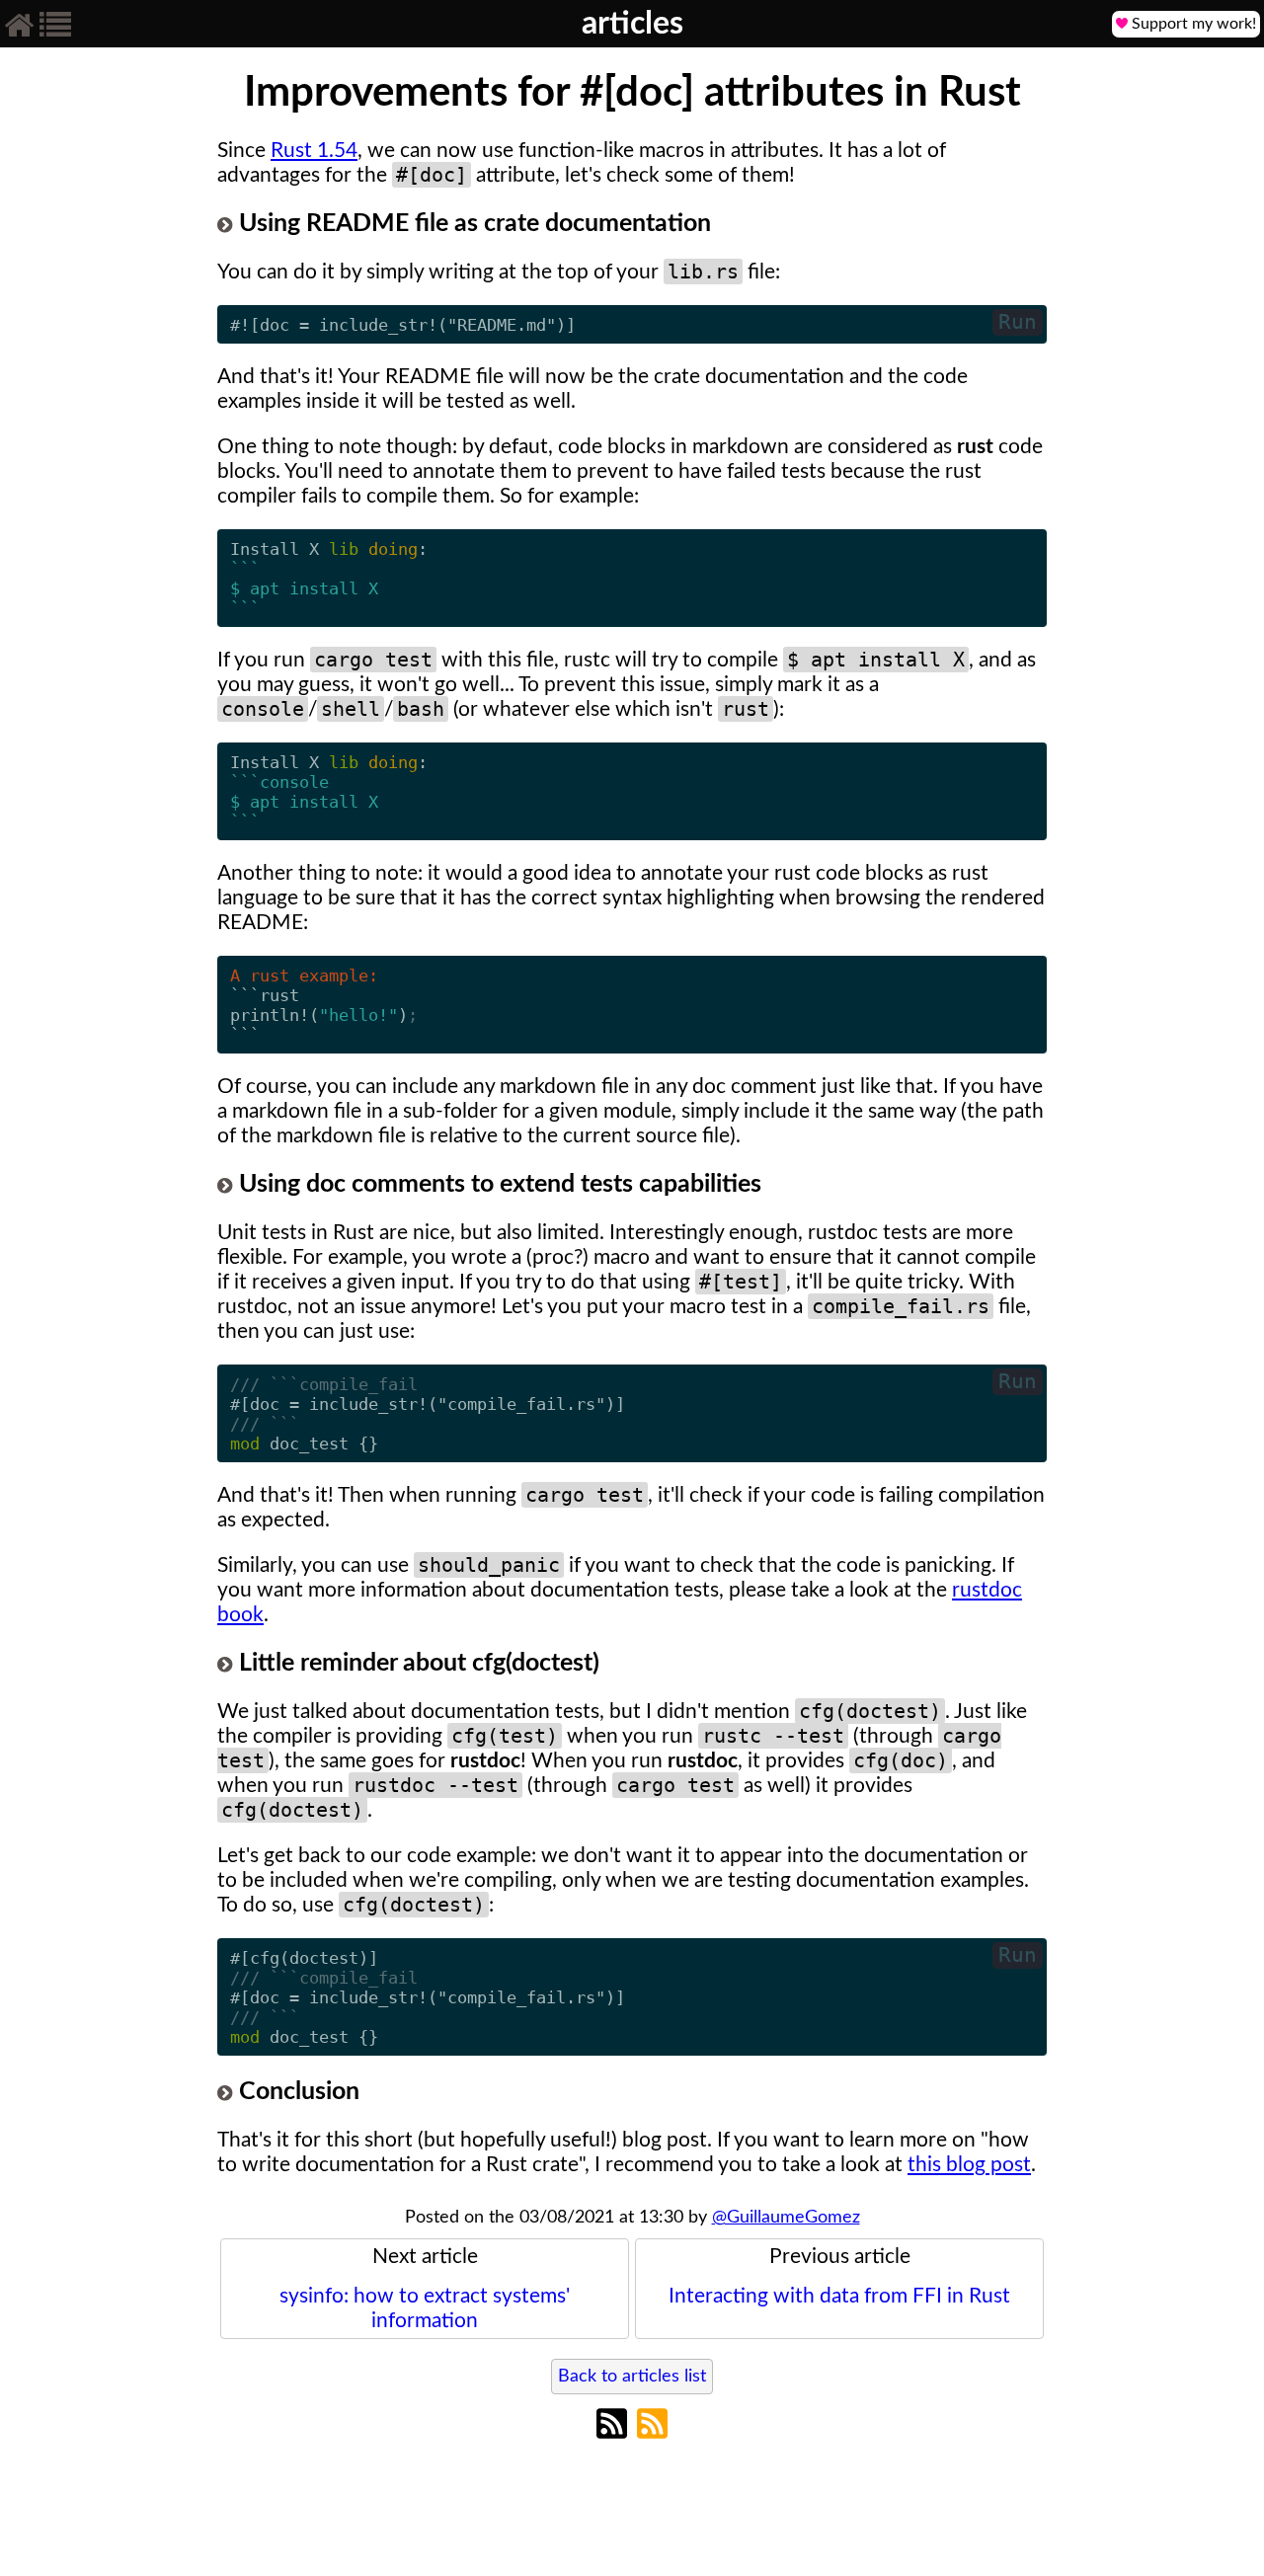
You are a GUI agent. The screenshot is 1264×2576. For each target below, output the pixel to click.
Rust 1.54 (314, 151)
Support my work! (1192, 24)
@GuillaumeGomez (786, 2218)
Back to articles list (632, 2377)
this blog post (969, 2165)
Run (1018, 322)
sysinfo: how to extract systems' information (425, 2289)
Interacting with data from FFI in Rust (839, 2276)
